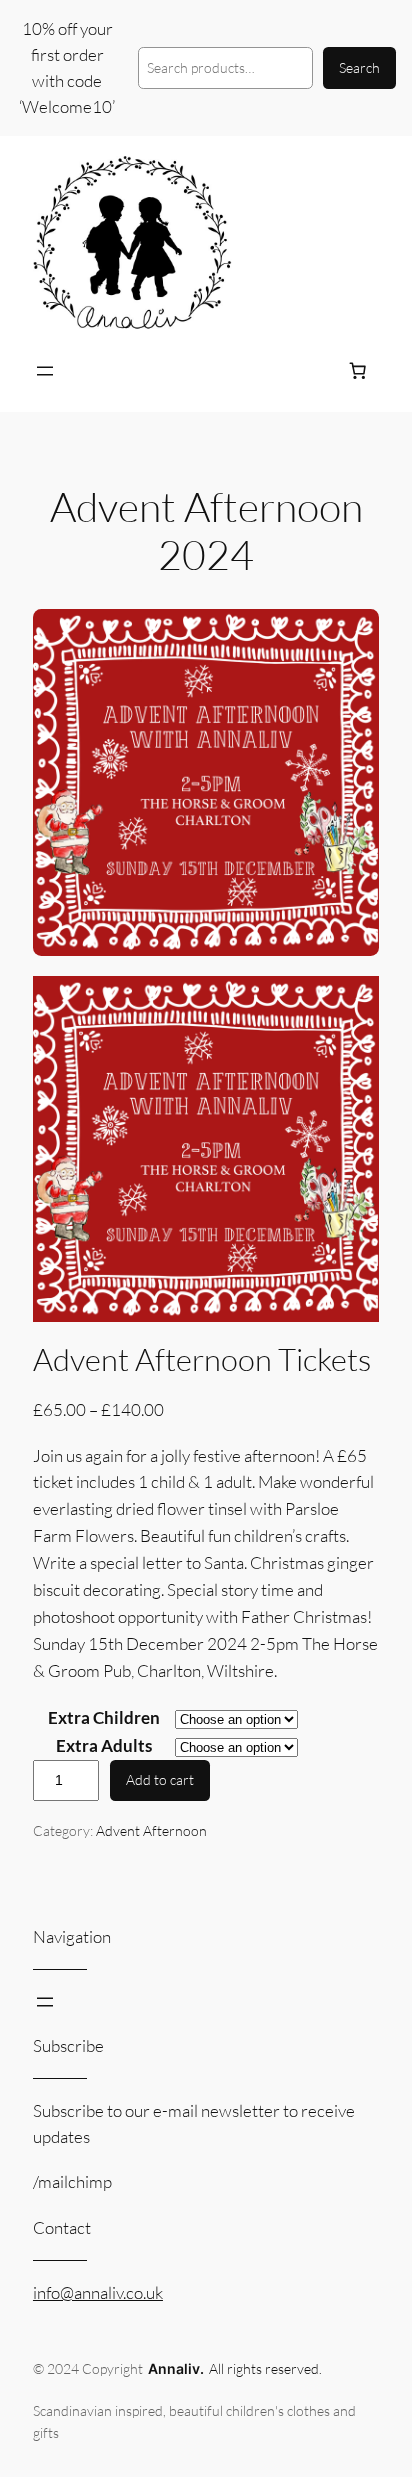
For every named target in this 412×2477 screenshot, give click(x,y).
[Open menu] (45, 371)
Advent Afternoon (151, 1830)
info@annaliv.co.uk (98, 2292)
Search (359, 67)
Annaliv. (176, 2368)
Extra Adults (104, 1745)
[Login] (309, 370)
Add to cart (160, 1779)
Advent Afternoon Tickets (202, 1359)
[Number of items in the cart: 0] (358, 371)
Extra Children (104, 1717)
